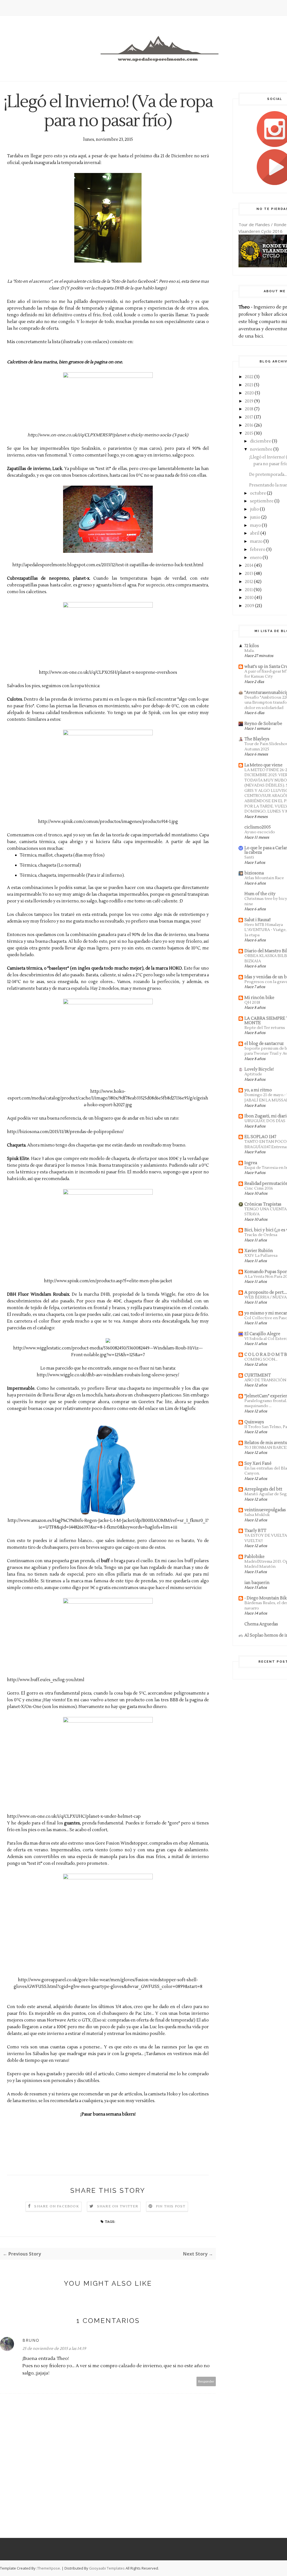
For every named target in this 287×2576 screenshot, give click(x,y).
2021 (249, 385)
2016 (249, 425)
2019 (249, 401)
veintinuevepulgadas (265, 1510)
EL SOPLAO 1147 (260, 1137)
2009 (250, 606)
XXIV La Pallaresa (261, 1256)
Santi (249, 857)
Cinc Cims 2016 (259, 1188)
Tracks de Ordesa (261, 1235)
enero (256, 558)
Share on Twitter (118, 2206)
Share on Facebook (56, 2206)
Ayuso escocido (260, 832)
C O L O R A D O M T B (266, 1355)
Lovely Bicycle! (259, 1069)
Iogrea (251, 1163)
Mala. (249, 651)
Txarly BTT (255, 1531)
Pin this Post (171, 2206)
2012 (249, 582)
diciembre (261, 441)
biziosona (254, 873)
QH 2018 (252, 1002)
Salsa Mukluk (257, 1515)
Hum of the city (260, 894)
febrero (258, 550)
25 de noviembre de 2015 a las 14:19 (54, 2349)
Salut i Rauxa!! (258, 920)
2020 (249, 393)
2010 (249, 598)
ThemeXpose (49, 2568)
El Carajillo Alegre (262, 1334)
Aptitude (253, 1074)
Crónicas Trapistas (263, 1204)
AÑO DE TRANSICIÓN (265, 1380)
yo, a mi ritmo (258, 1090)
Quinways (254, 1422)
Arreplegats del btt (263, 1489)
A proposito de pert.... (266, 1292)
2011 (249, 590)
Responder (206, 2381)
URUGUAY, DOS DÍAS (265, 1121)
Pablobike (254, 1557)
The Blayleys (257, 739)
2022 (249, 377)
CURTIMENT (258, 1375)
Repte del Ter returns (265, 1028)
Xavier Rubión (259, 1251)
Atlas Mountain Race (264, 878)
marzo (256, 541)
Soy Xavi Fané (258, 1464)
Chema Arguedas (261, 1624)
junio (255, 517)
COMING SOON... (261, 1359)
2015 (249, 433)
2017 (249, 417)
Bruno (31, 2340)
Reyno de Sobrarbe (263, 724)
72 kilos (252, 646)
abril (255, 533)
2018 (249, 409)
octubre (258, 493)
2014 (249, 566)
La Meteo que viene (263, 765)
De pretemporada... (268, 475)
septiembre (262, 501)
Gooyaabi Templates (107, 2568)
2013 (249, 574)
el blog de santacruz (264, 1044)
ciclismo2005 (258, 827)
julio (254, 509)
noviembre (261, 449)
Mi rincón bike (259, 998)
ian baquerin (257, 1583)
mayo (255, 526)
